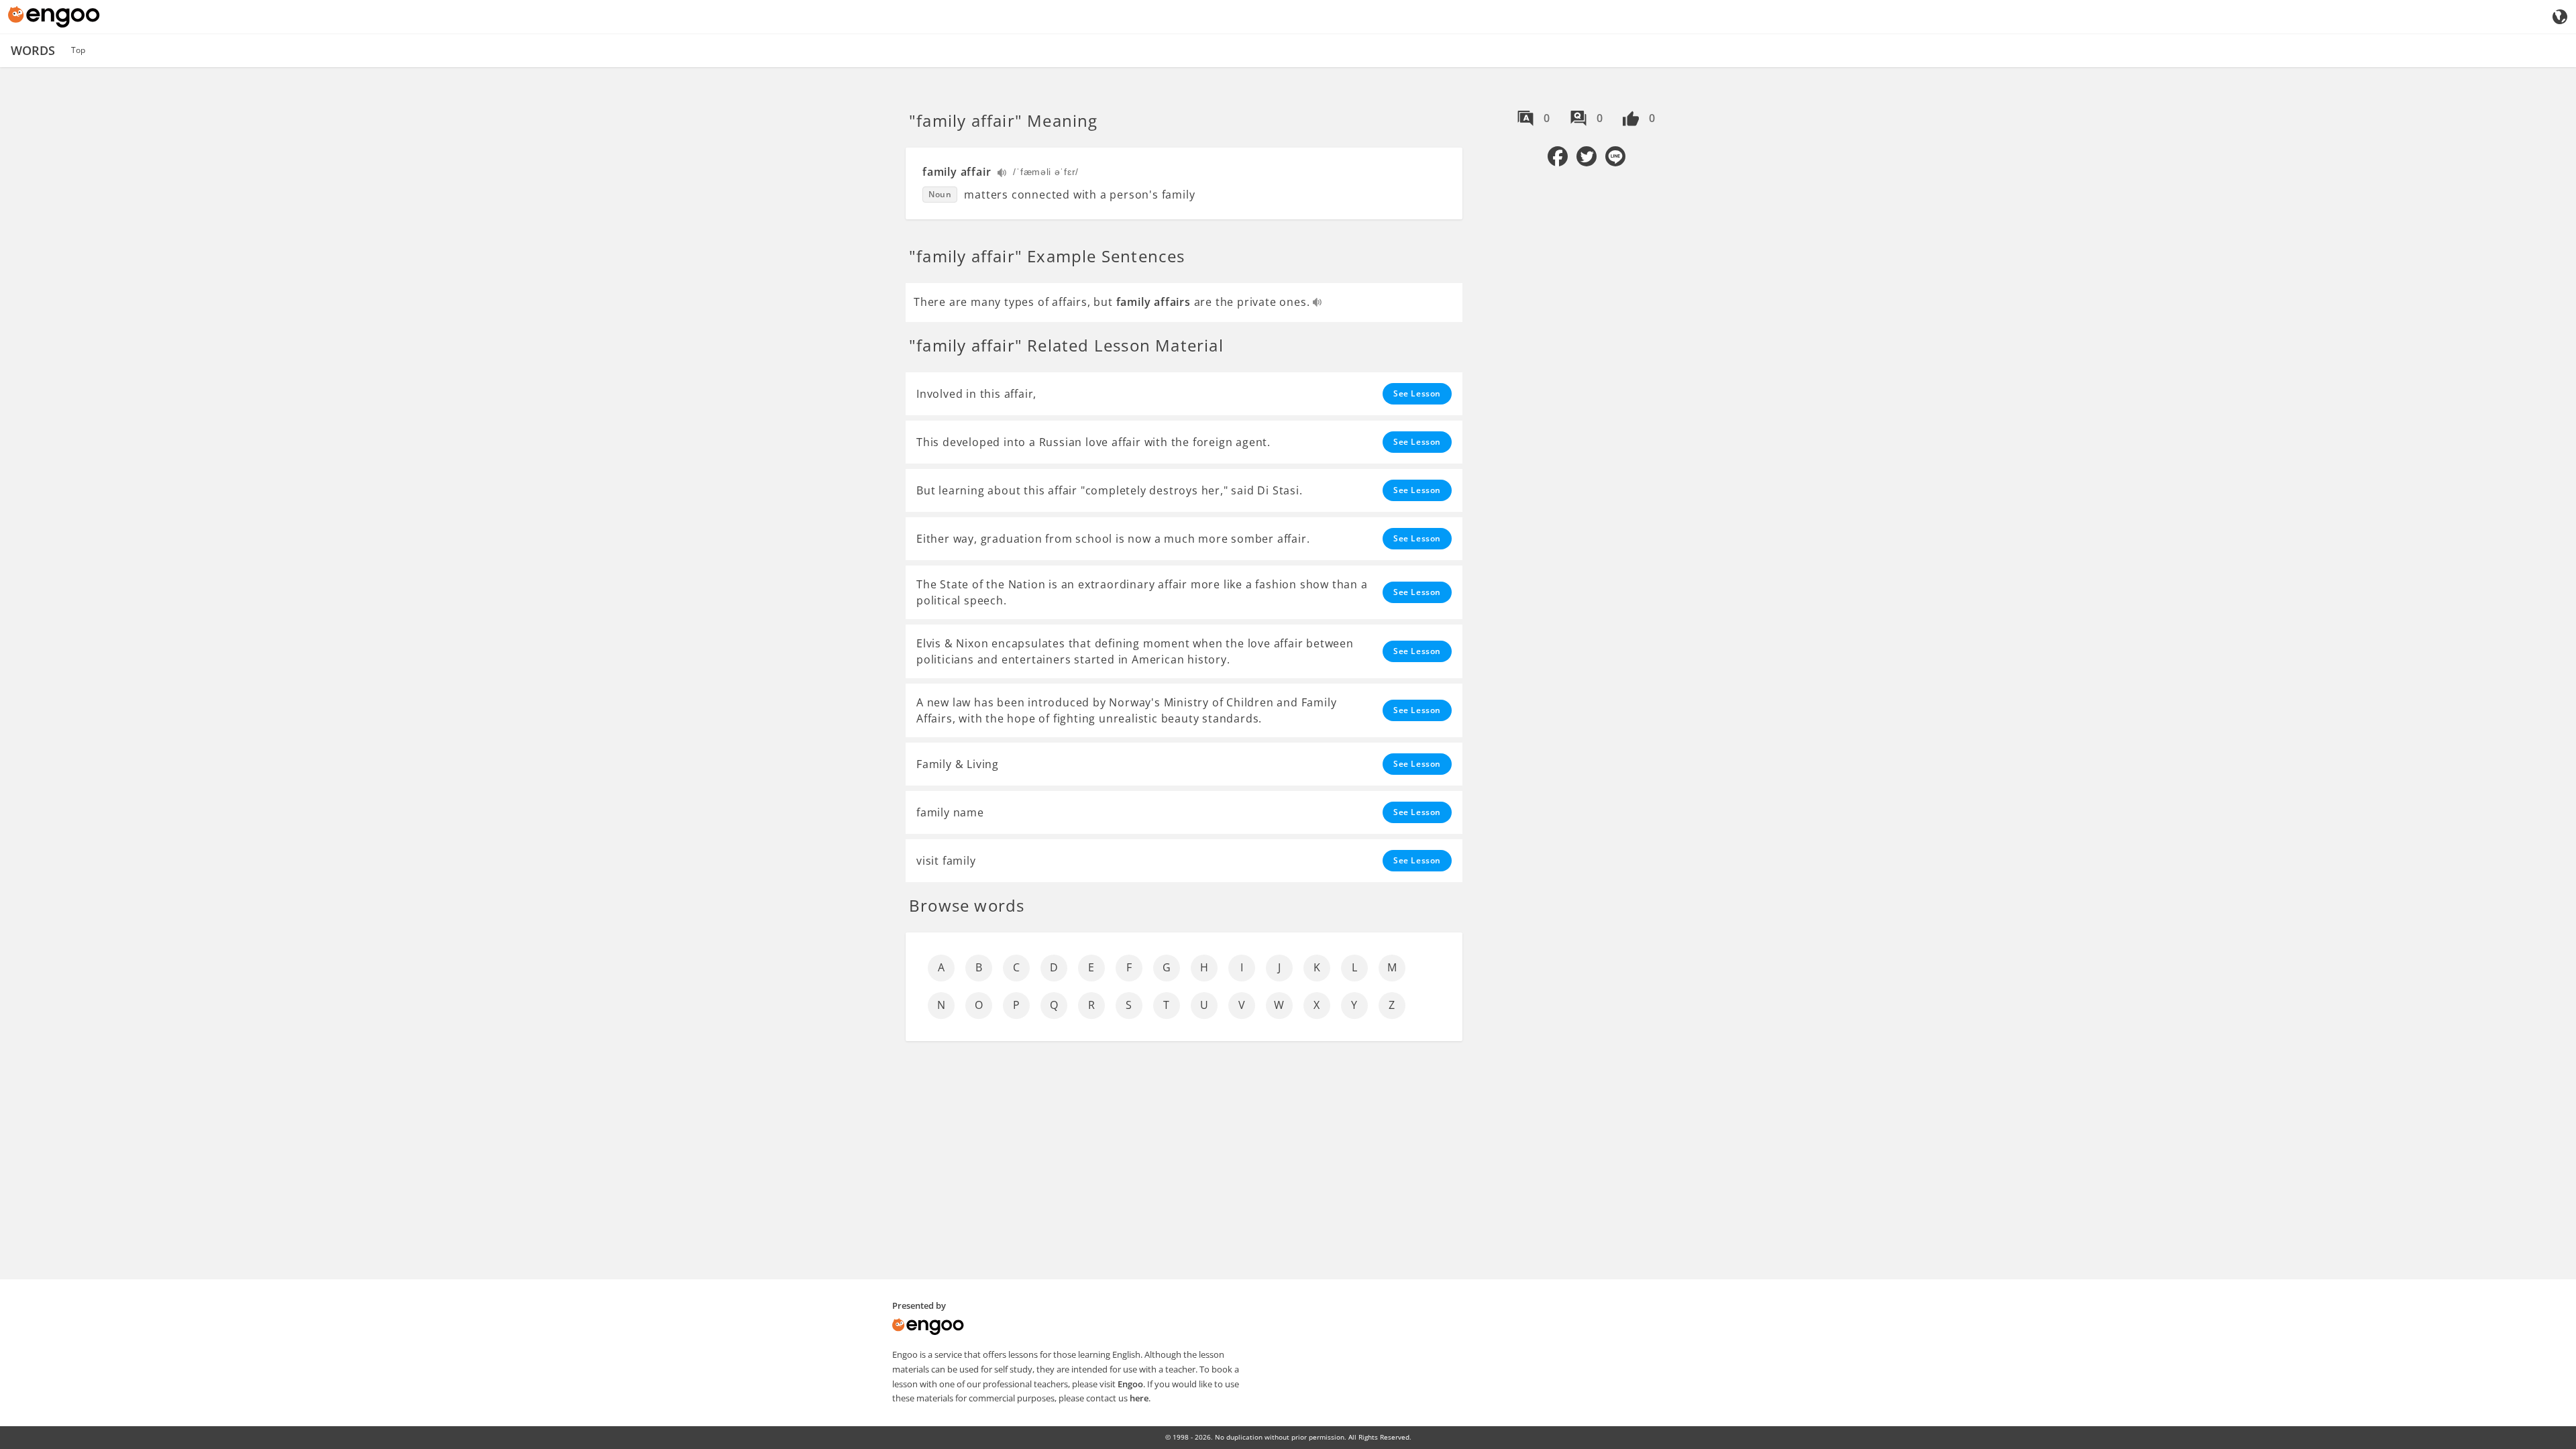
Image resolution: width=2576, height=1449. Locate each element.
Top (78, 50)
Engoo (1130, 1384)
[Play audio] (1003, 174)
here (1139, 1398)
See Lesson (1417, 393)
